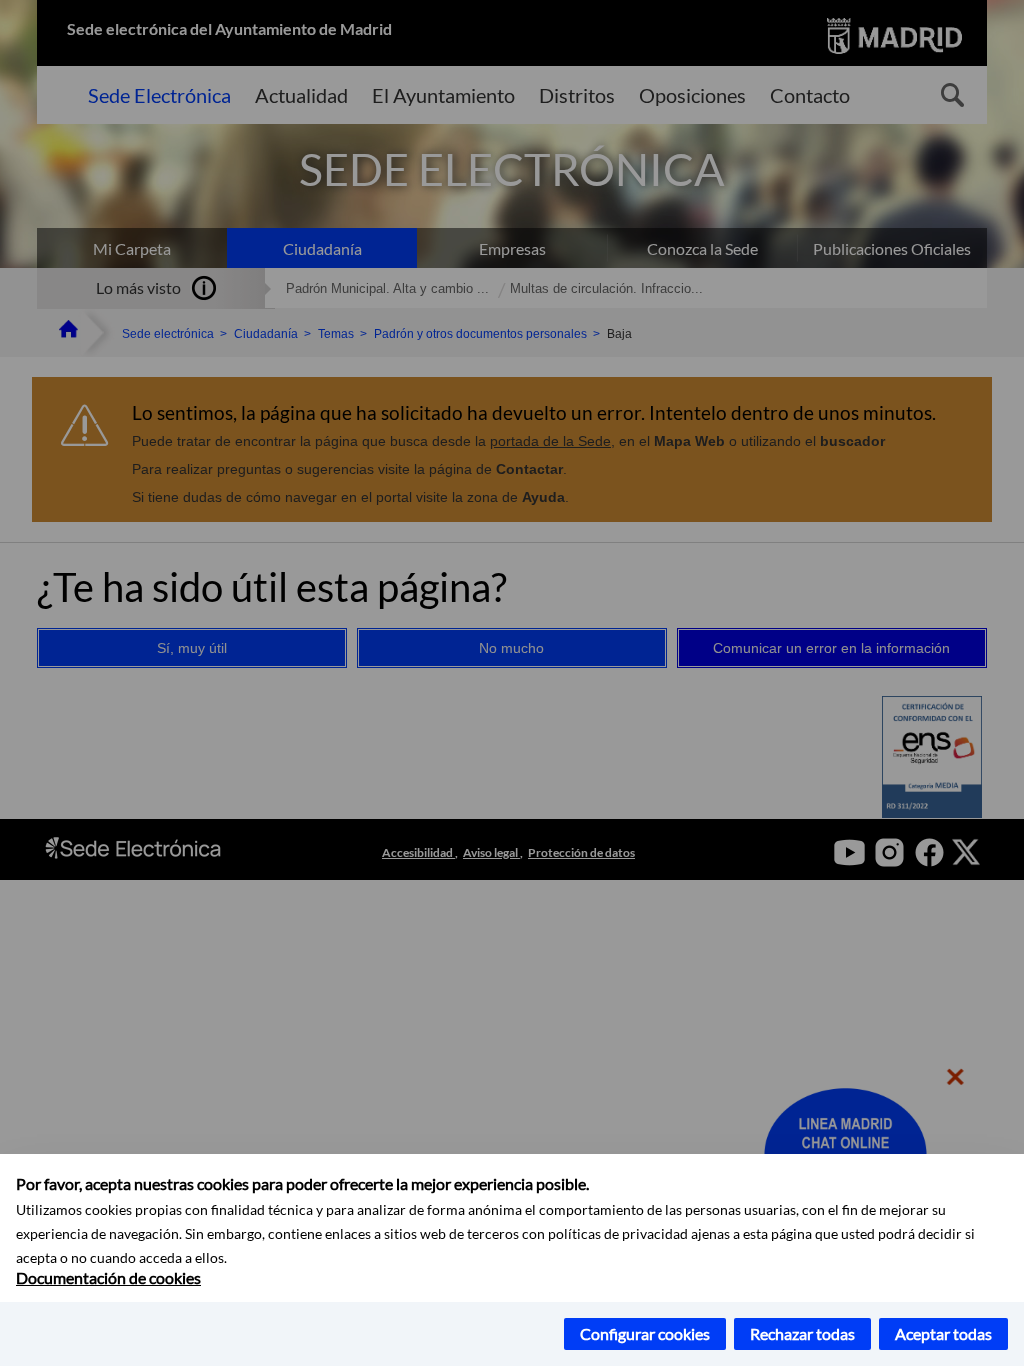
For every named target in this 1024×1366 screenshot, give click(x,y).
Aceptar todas (943, 1333)
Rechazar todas (802, 1333)
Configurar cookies (645, 1333)
